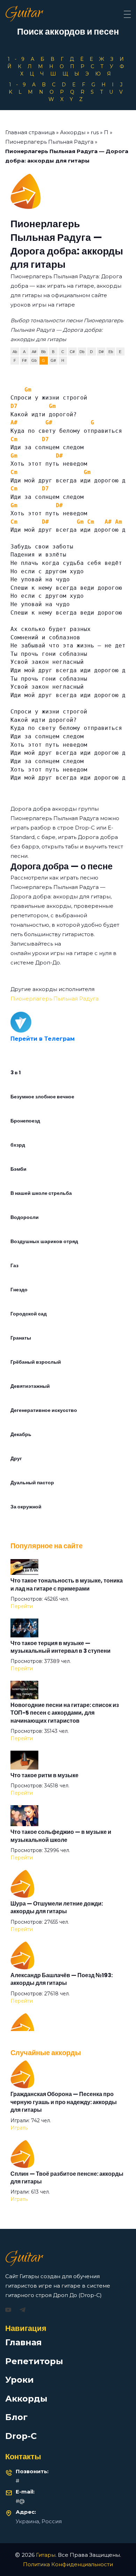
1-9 (18, 59)
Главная (24, 2342)
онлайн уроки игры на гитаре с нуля (61, 953)
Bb (43, 352)
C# (72, 352)
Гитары (46, 2555)
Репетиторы (34, 2361)
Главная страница (30, 132)
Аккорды (73, 132)
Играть (19, 2128)
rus (95, 132)
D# (101, 352)
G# (53, 360)
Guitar (24, 14)
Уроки (20, 2380)
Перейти (22, 1606)
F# (24, 360)
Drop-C (21, 2436)
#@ (20, 2501)
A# (34, 352)
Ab (15, 352)
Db (82, 352)
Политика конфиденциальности (68, 2564)
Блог (16, 2417)
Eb (111, 352)
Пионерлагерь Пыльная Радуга (49, 142)
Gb (34, 360)
